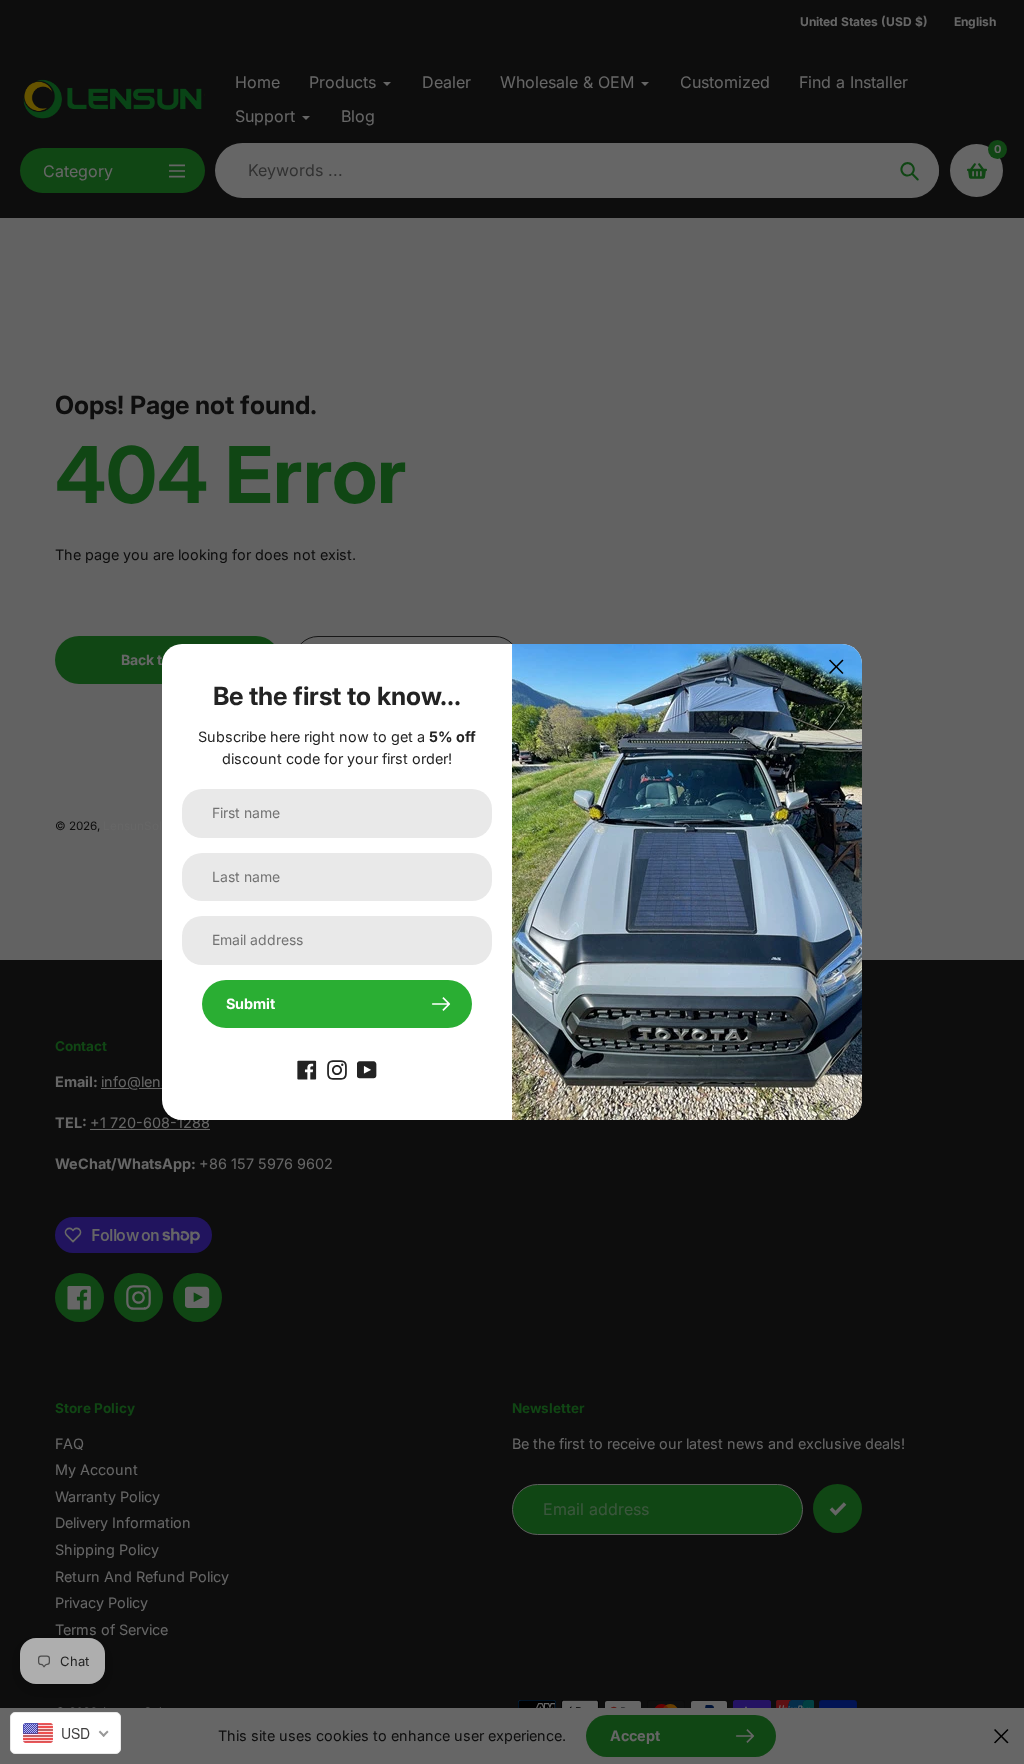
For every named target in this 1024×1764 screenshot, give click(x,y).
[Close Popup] (836, 666)
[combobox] (65, 1733)
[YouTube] (367, 1068)
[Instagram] (337, 1068)
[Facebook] (307, 1068)
